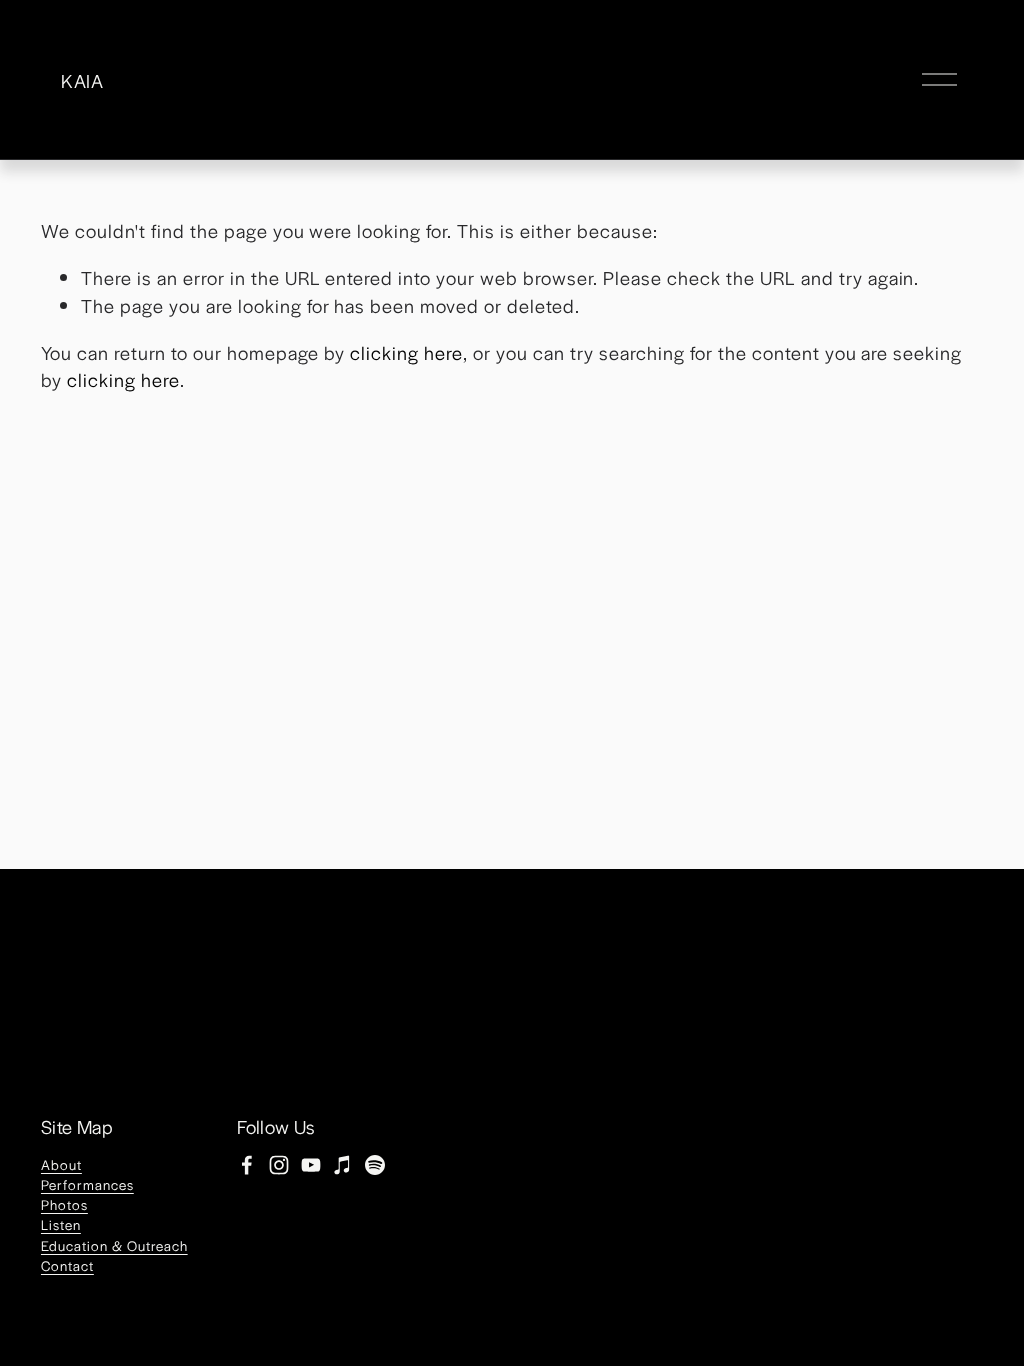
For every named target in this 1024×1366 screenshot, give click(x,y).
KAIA (82, 80)
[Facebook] (247, 1165)
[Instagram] (279, 1165)
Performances (87, 1184)
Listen (61, 1224)
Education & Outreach (114, 1245)
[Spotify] (375, 1165)
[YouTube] (311, 1165)
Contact (67, 1265)
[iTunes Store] (343, 1165)
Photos (64, 1204)
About (61, 1164)
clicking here (406, 352)
